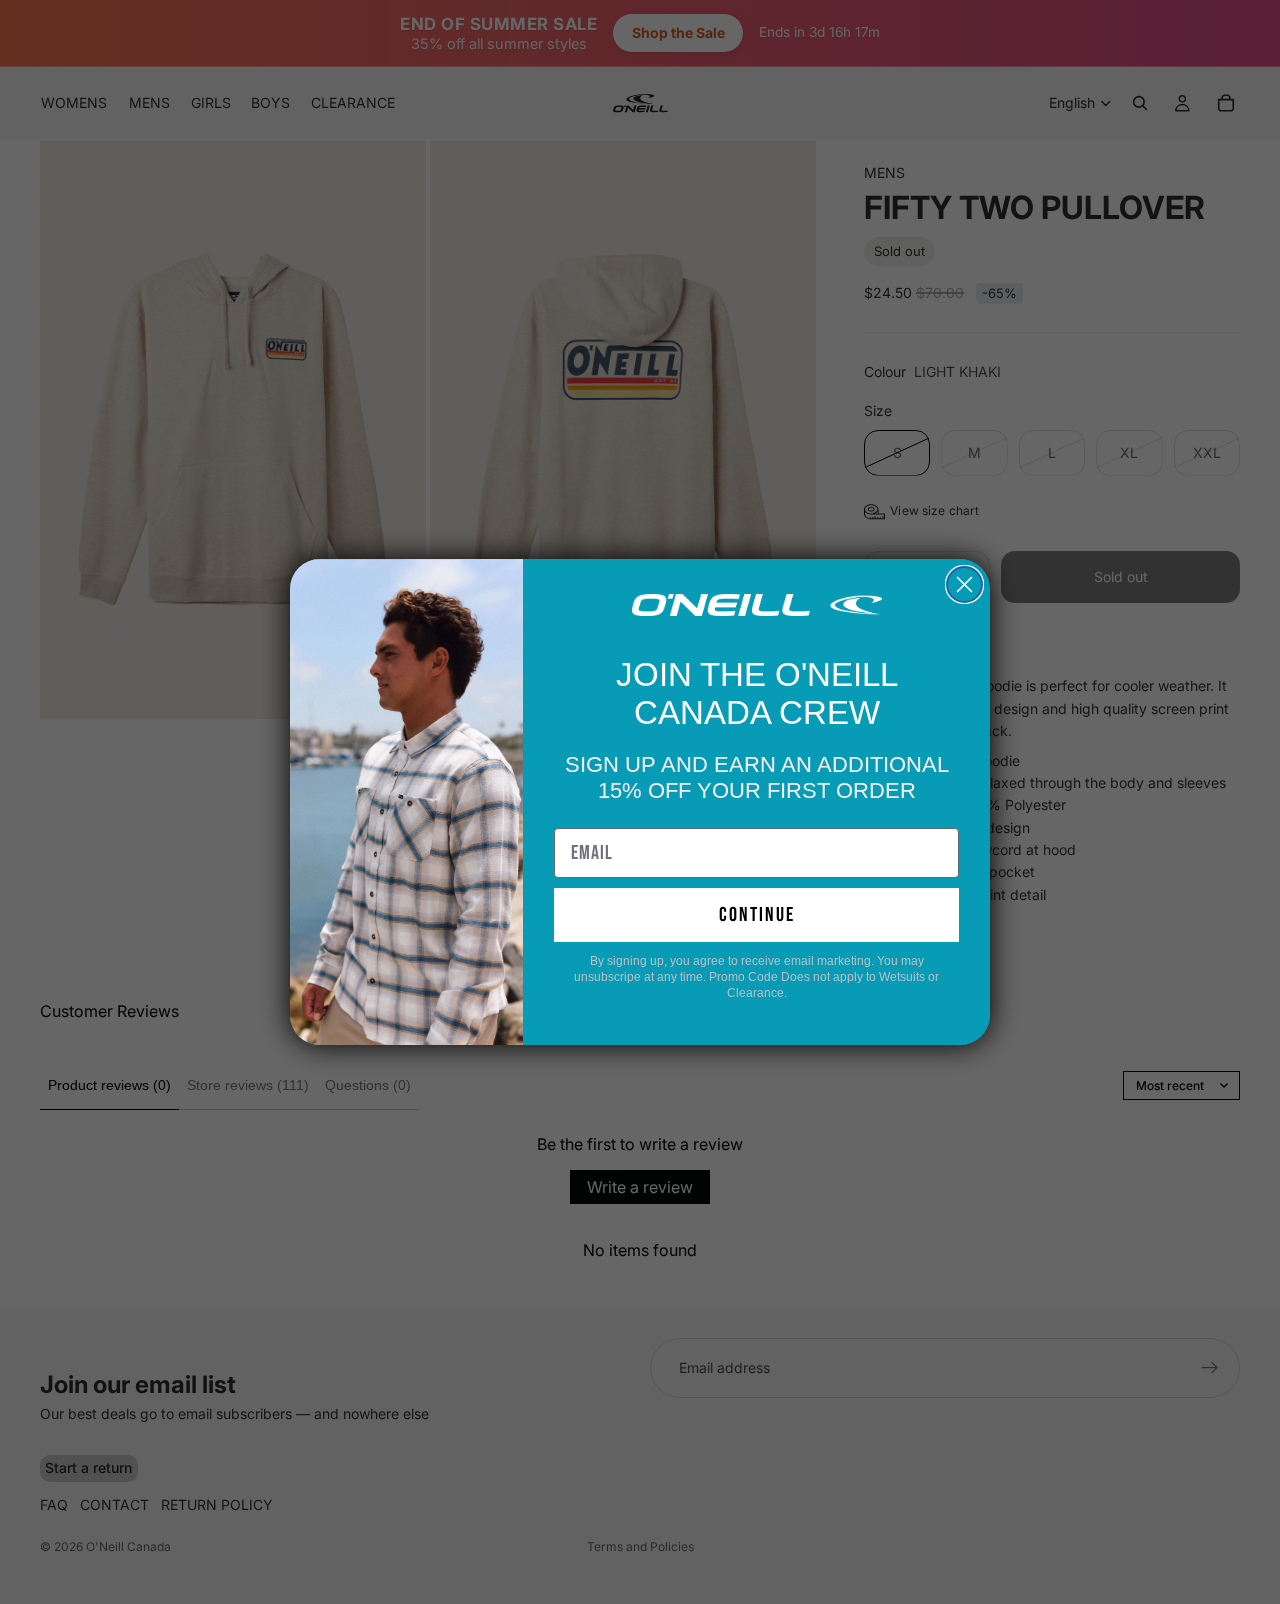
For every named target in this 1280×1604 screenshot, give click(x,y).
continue (757, 915)
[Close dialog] (964, 584)
